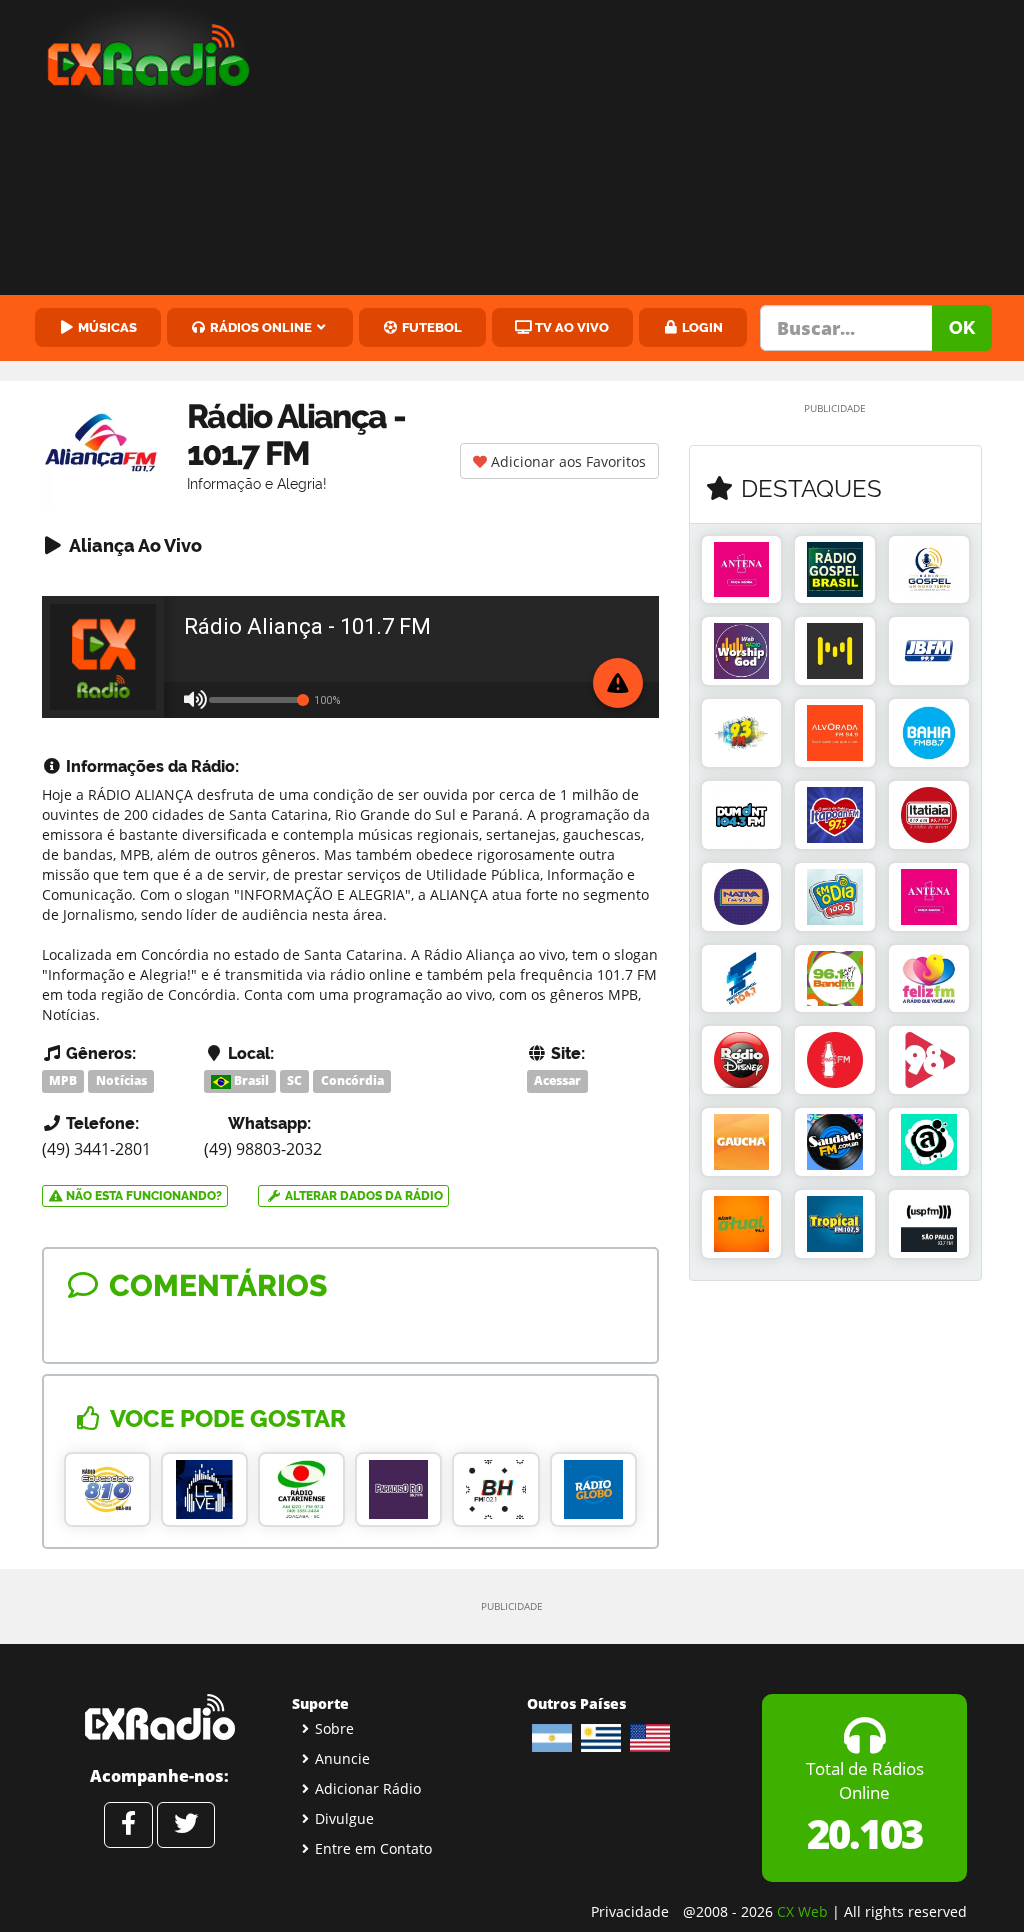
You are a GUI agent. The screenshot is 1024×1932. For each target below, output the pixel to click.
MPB (63, 1080)
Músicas (106, 327)
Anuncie (342, 1758)
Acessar (557, 1080)
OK (962, 327)
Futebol (430, 327)
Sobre (334, 1728)
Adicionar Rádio (368, 1788)
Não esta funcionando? (142, 1196)
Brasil (250, 1080)
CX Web (802, 1911)
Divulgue (344, 1818)
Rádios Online (259, 327)
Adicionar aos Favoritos (566, 461)
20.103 (864, 1833)
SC (294, 1080)
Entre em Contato (373, 1848)
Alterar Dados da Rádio (362, 1196)
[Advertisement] (654, 150)
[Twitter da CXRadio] (186, 1825)
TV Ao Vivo (570, 327)
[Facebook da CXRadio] (128, 1825)
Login (701, 327)
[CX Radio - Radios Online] (159, 1717)
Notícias (121, 1080)
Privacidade (630, 1911)
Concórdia (352, 1080)
